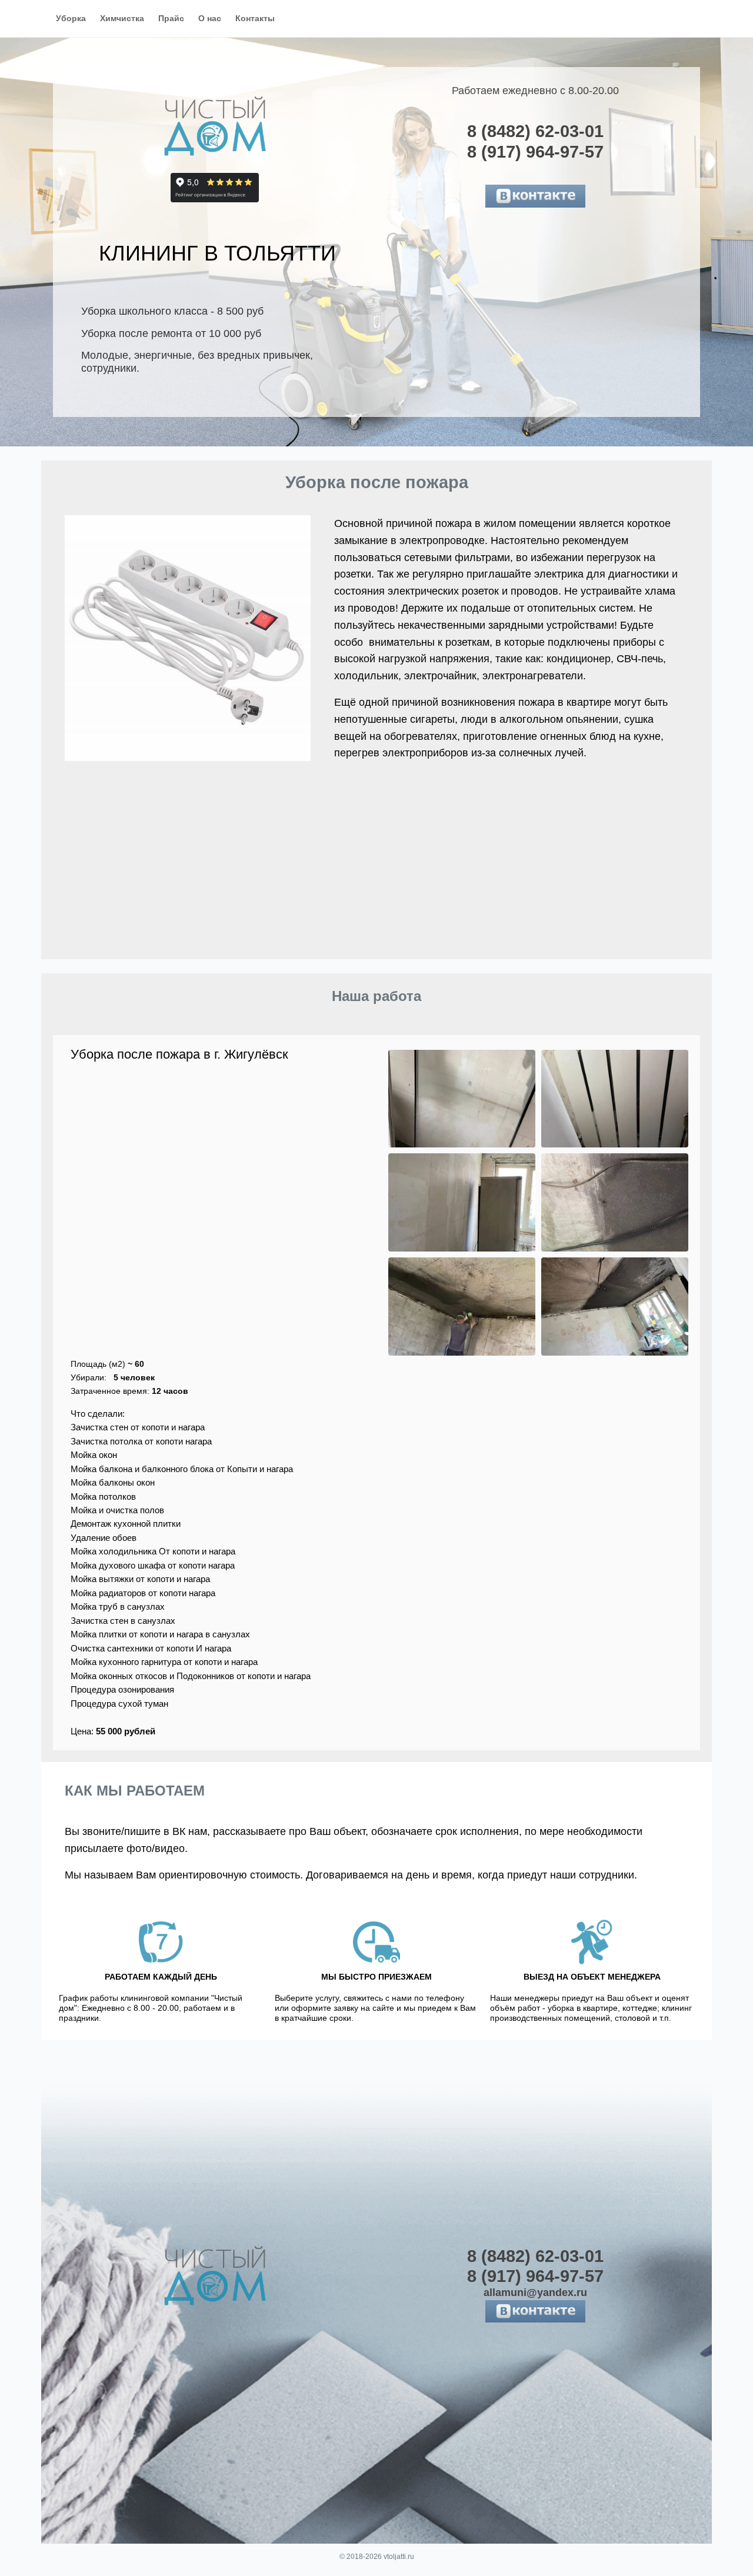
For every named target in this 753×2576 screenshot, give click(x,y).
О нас (210, 18)
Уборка (71, 18)
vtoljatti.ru (399, 2557)
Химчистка (122, 18)
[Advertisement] (376, 871)
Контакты (255, 18)
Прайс (171, 18)
